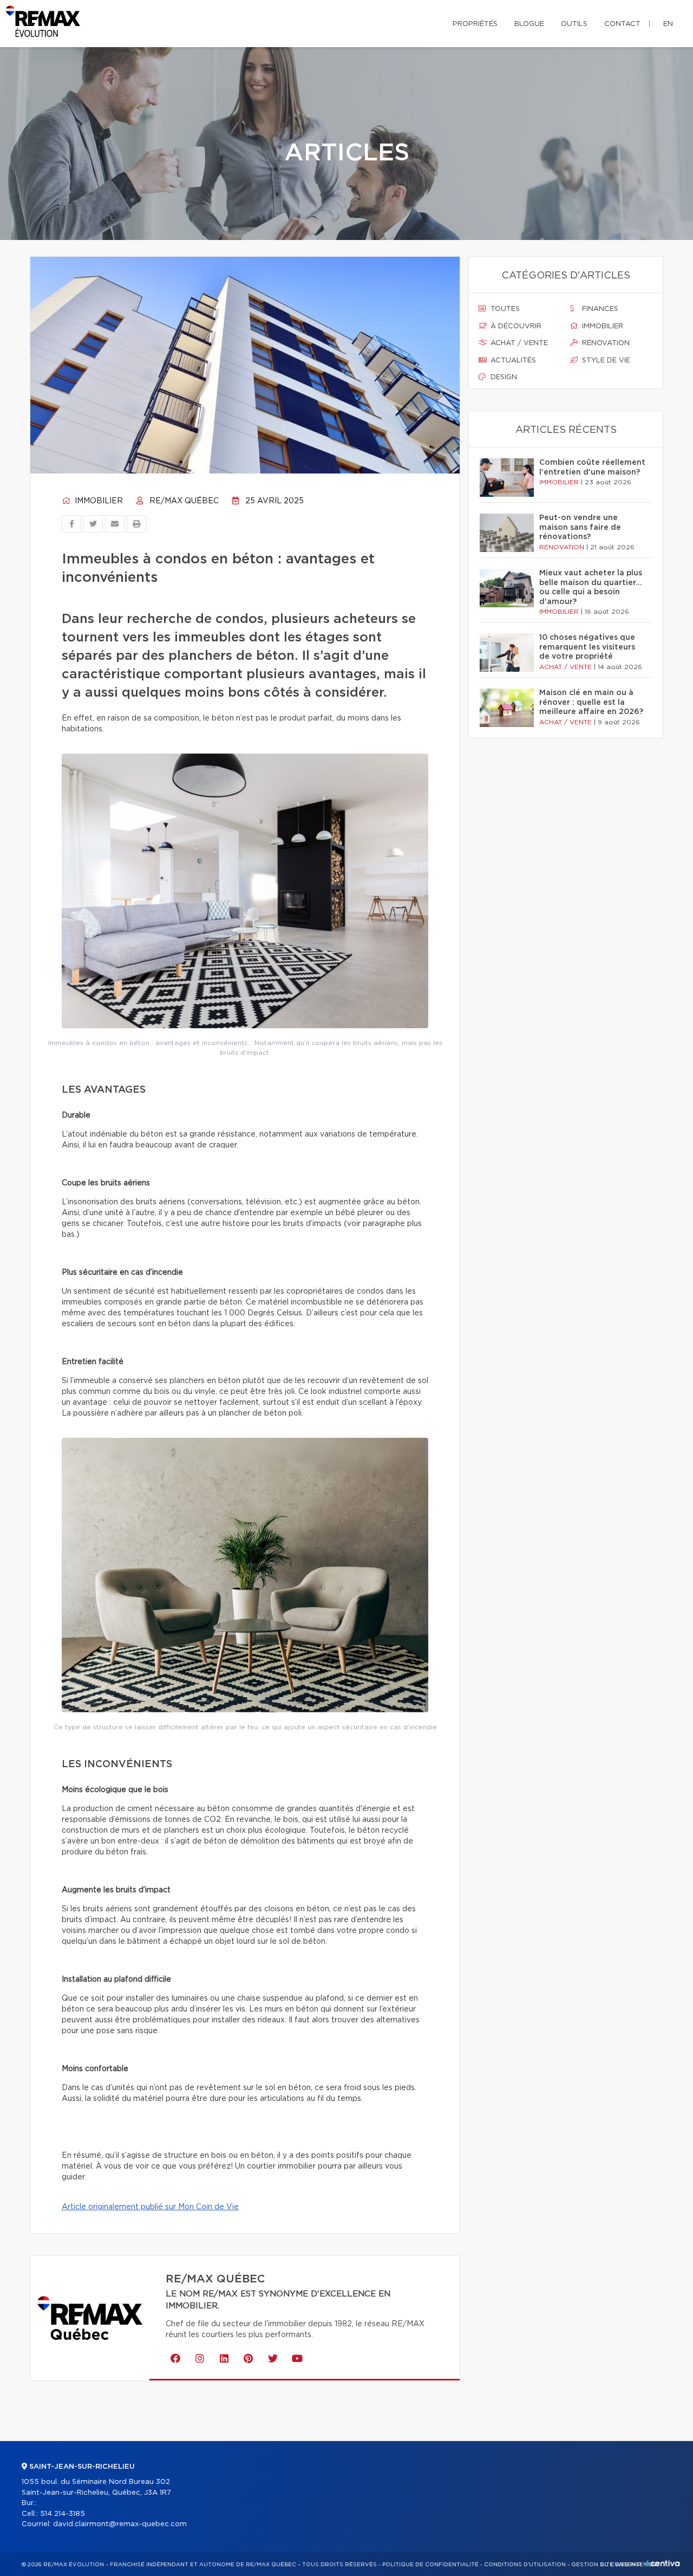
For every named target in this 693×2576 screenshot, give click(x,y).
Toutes (504, 309)
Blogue (529, 24)
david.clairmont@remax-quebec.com (120, 2524)
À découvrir (515, 326)
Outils (574, 24)
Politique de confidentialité (430, 2565)
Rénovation (605, 343)
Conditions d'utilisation (525, 2565)
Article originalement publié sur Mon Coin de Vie (150, 2207)
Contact (622, 24)
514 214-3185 (63, 2514)
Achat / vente (518, 343)
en (668, 24)
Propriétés (475, 24)
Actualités (512, 361)
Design (503, 377)
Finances (599, 309)
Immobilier (98, 501)
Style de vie (605, 361)
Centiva (663, 2563)
